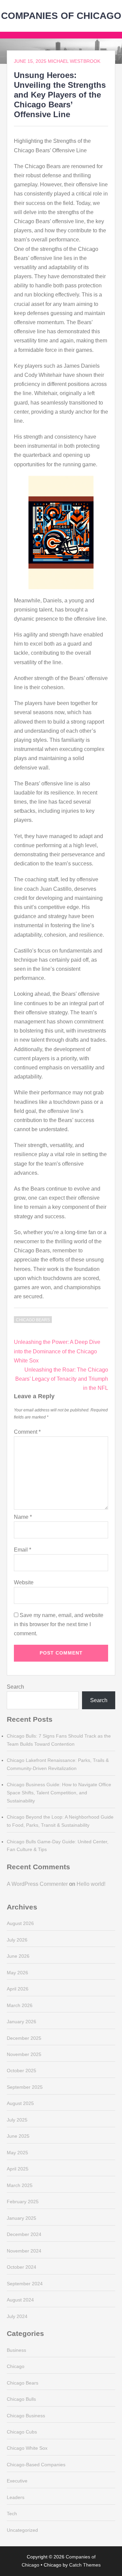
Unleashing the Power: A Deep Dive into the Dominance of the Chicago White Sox (57, 1351)
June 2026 (18, 1956)
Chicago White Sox (27, 2448)
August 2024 (20, 2300)
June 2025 (18, 2136)
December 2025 (24, 2038)
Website (24, 1582)
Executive (17, 2481)
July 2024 (17, 2316)
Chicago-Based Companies (36, 2465)
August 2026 (20, 1923)
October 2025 (22, 2071)
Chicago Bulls (21, 2399)
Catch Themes (85, 2565)
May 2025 (17, 2153)
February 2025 (23, 2202)
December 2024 (24, 2234)
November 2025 (24, 2054)
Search (15, 1687)
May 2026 (17, 1973)
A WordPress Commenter (37, 1884)
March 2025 (20, 2185)
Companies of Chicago (61, 16)
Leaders (16, 2497)
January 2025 (22, 2218)
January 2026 (22, 2022)
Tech (12, 2514)
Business (16, 2350)
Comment (27, 1432)
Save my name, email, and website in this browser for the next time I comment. (59, 1624)
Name (23, 1517)
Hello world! (91, 1884)
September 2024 (25, 2284)
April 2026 (18, 1989)
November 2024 (24, 2251)
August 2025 (20, 2103)
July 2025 (17, 2120)
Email (23, 1550)
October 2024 (22, 2267)
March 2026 (20, 2005)
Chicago (16, 2366)
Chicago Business (26, 2416)
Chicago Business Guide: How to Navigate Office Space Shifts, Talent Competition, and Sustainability (59, 1793)
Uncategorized (22, 2530)
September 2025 (25, 2087)
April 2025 (18, 2169)
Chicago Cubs (22, 2432)
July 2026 (17, 1940)
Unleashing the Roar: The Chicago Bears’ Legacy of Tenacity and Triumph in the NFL (62, 1379)
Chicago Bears (33, 1320)
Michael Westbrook (74, 61)
